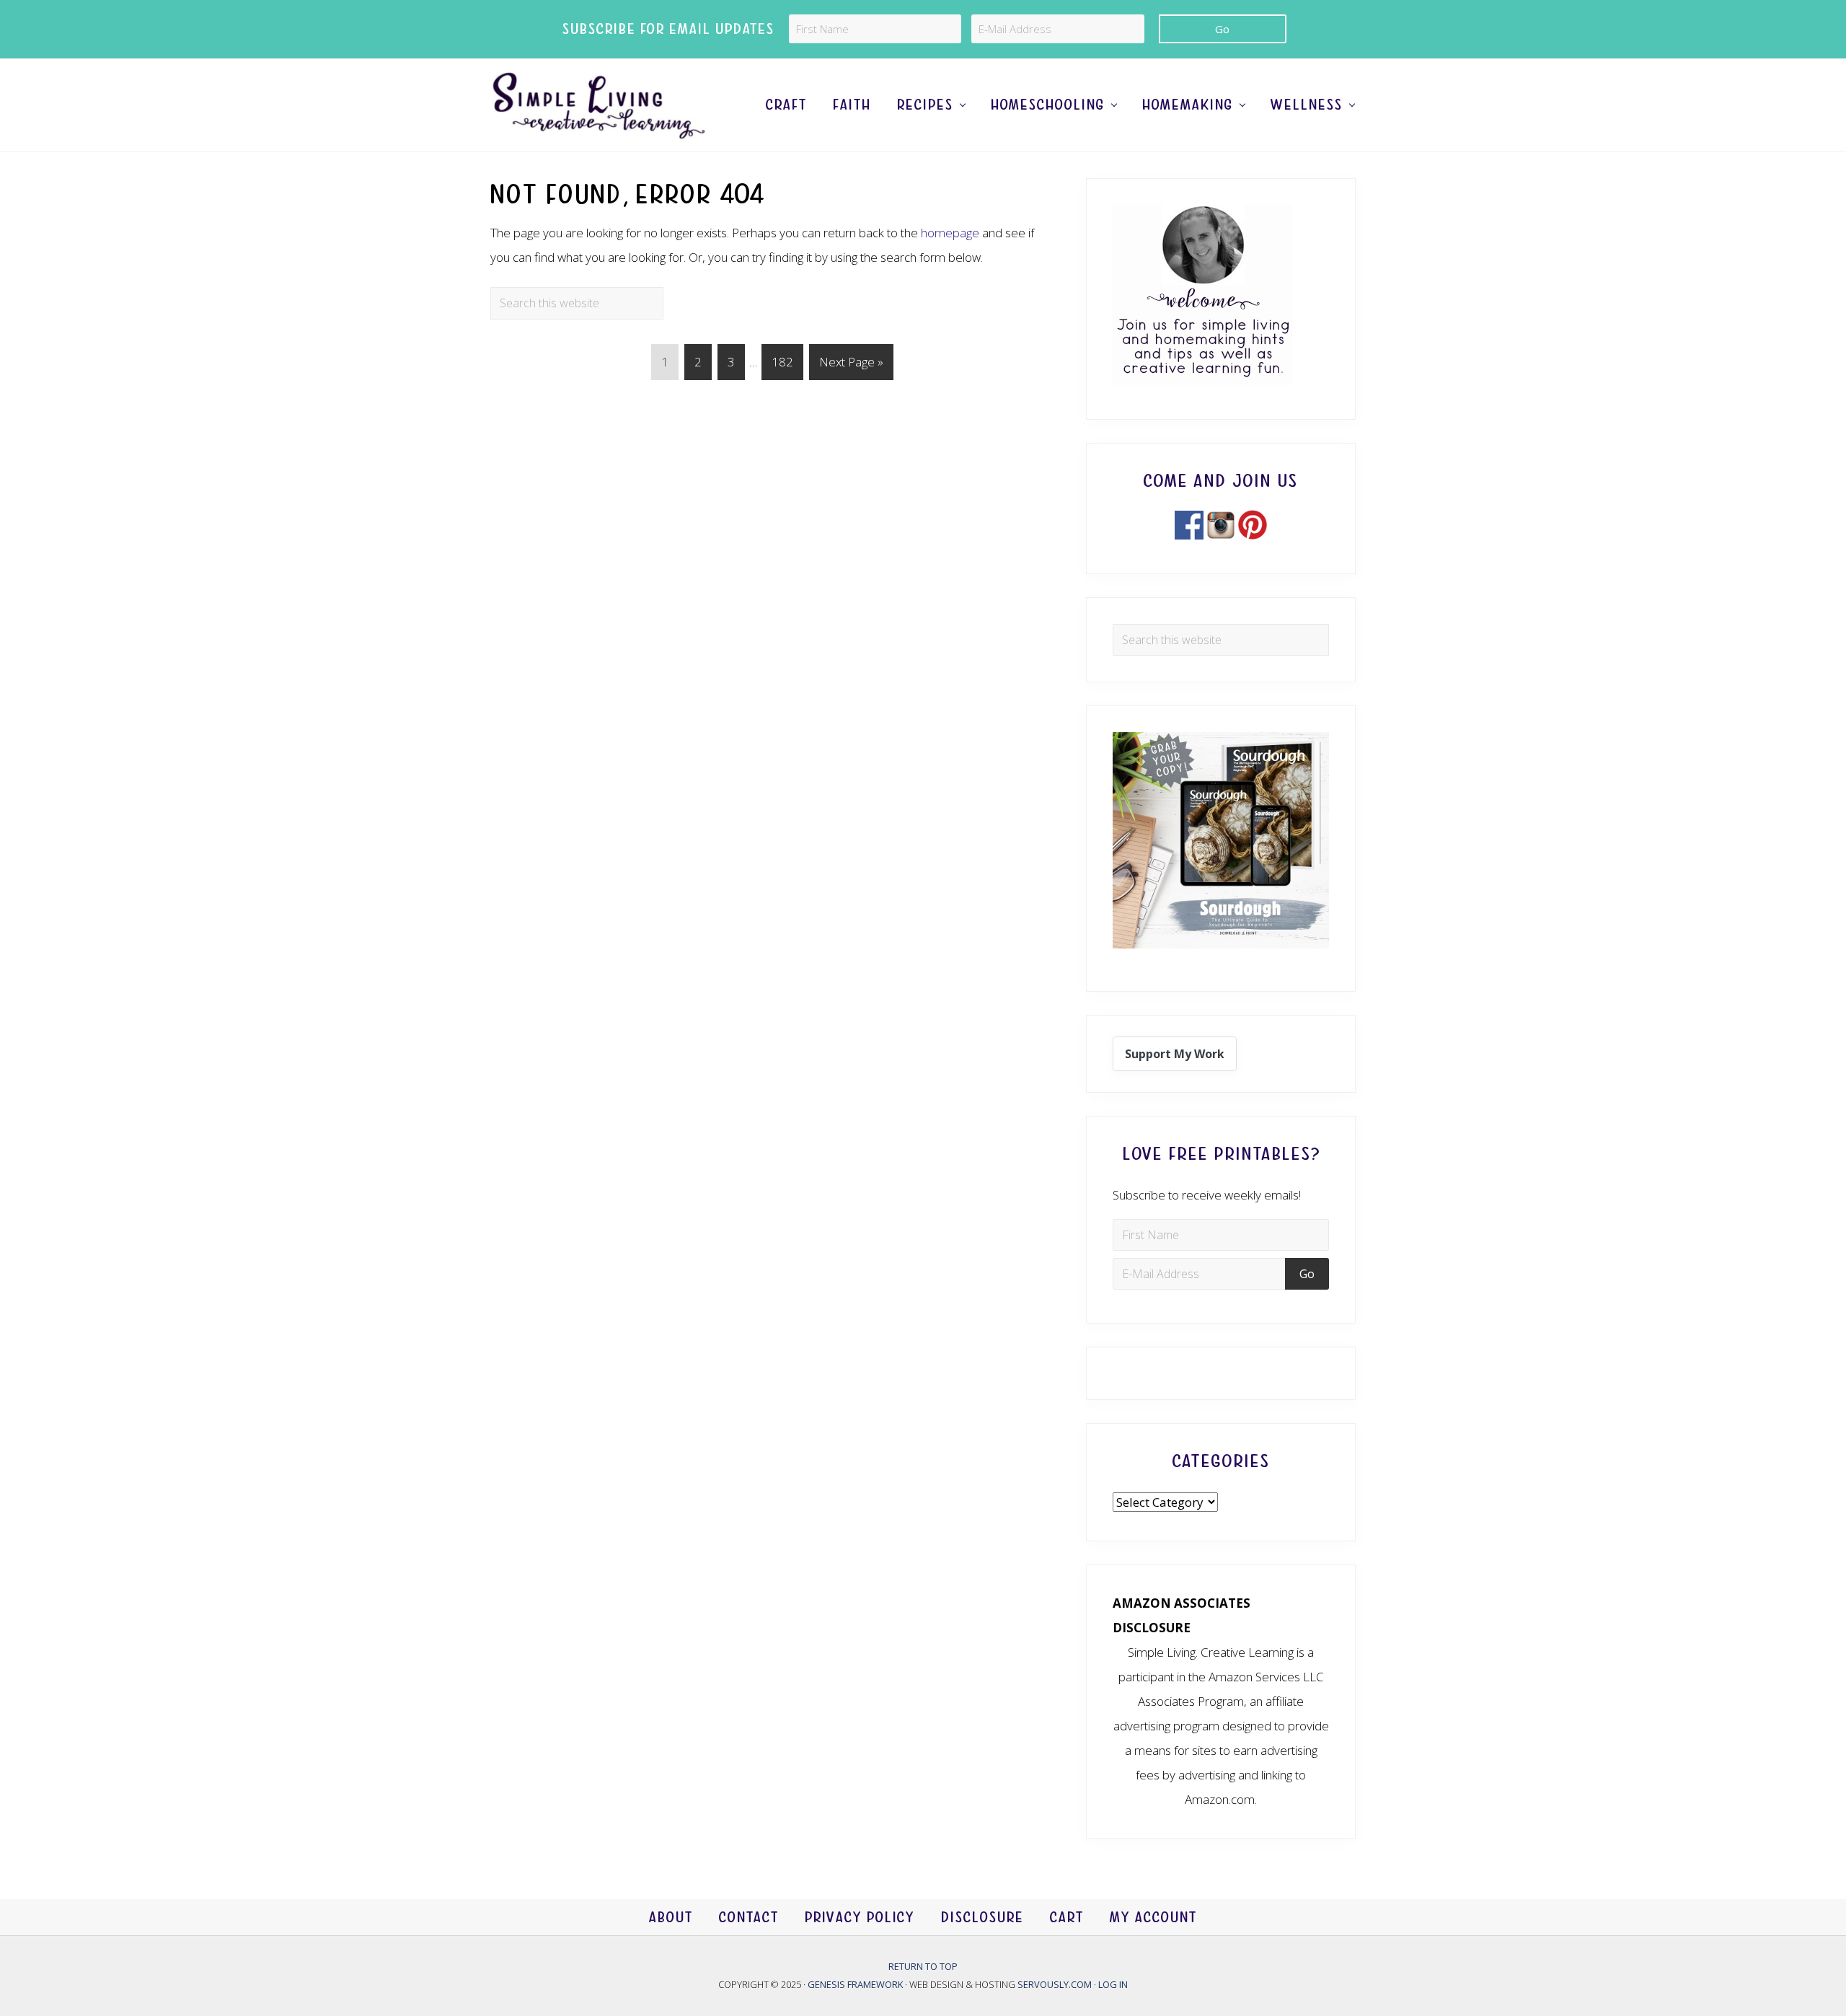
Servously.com (1055, 1984)
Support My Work (1175, 1054)
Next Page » (851, 366)
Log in (1113, 1984)
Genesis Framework (856, 1984)
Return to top (923, 1966)
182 (784, 361)
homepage (950, 233)
